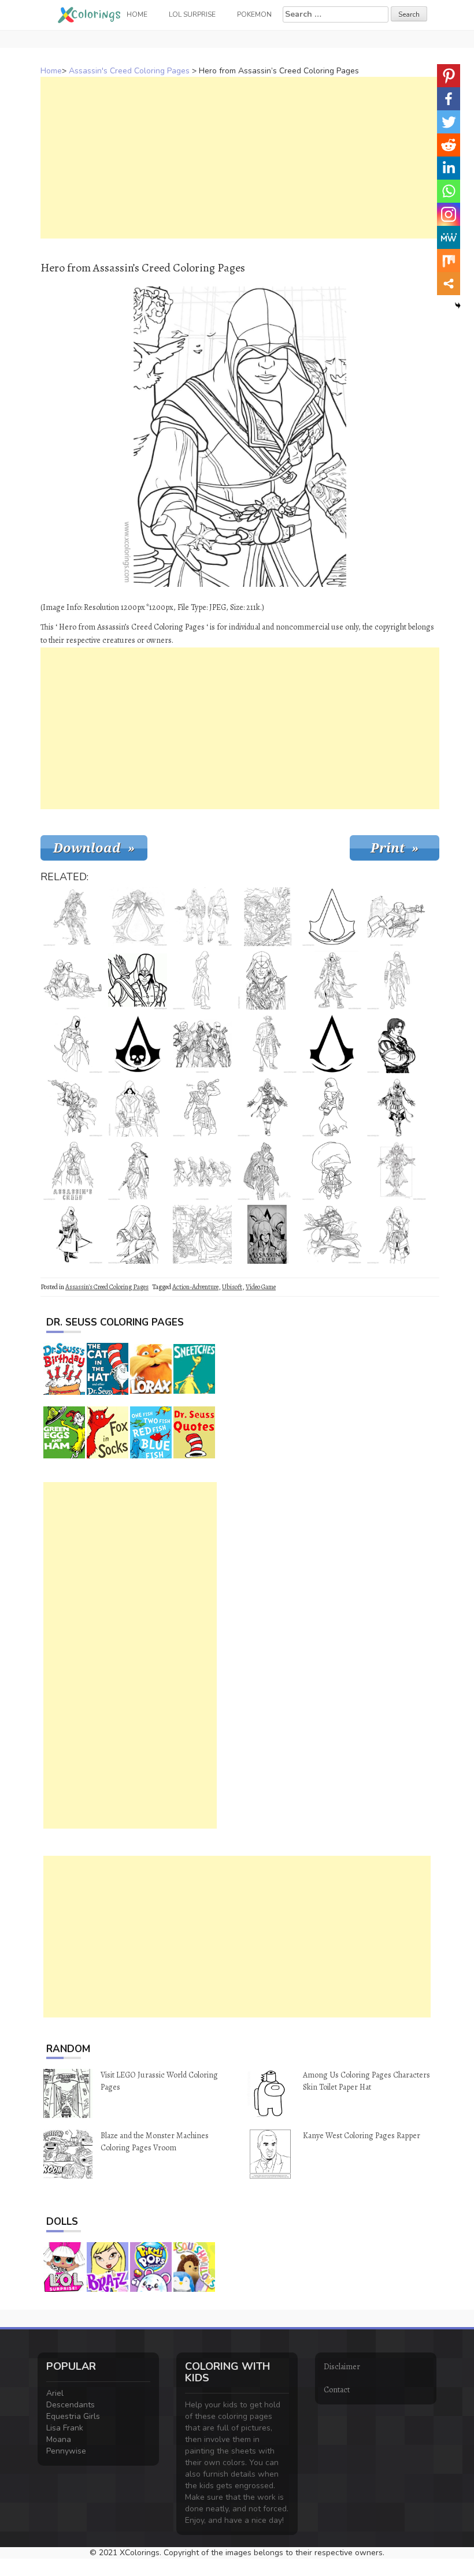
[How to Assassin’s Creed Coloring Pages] (202, 1171)
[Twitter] (449, 122)
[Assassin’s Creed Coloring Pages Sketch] (73, 980)
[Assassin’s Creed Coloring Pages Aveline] (397, 1171)
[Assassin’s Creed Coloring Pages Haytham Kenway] (267, 1044)
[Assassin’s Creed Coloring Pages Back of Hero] (332, 1107)
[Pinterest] (449, 76)
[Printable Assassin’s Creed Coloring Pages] (332, 980)
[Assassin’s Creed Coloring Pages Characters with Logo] (267, 1234)
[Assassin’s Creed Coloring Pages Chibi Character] (332, 1171)
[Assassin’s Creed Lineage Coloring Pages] (267, 980)
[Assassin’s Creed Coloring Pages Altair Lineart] (202, 980)
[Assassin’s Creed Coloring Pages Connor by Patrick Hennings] (73, 917)
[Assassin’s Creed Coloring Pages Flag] (138, 917)
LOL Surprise (192, 14)
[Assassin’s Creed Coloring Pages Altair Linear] (397, 980)
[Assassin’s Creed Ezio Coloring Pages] (397, 1107)
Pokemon (254, 14)
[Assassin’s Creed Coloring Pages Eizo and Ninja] (202, 1044)
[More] (449, 284)
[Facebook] (449, 99)
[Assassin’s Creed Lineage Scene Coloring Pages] (202, 1234)
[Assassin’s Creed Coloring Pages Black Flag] (138, 1044)
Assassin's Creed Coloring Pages (129, 71)
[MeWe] (449, 237)
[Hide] (458, 306)
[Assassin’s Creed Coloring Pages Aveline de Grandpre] (138, 1171)
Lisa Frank (65, 2428)
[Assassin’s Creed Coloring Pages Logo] (332, 917)
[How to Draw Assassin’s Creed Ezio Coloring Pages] (202, 917)
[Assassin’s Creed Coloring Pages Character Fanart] (267, 1171)
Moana (59, 2439)
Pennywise (66, 2451)
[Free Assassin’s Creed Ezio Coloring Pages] (267, 1107)
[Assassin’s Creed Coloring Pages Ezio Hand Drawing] (73, 1171)
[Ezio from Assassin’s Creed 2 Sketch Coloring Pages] (397, 1044)
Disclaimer (342, 2367)
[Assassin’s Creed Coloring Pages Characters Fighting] (267, 917)
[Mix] (449, 260)
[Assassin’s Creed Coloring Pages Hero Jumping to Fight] (332, 1234)
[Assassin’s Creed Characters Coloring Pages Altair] (73, 1044)
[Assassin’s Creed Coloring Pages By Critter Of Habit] (202, 1107)
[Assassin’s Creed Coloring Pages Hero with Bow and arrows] (138, 980)
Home (51, 71)
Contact (337, 2390)
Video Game (261, 1287)
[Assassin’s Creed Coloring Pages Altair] (73, 1107)
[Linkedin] (449, 168)
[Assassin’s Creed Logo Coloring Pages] (332, 1044)
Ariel (55, 2393)
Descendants (71, 2405)
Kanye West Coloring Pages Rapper (362, 2136)
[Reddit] (449, 145)
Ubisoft (232, 1287)
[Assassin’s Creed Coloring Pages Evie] (397, 1234)
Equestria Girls (73, 2416)
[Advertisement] (240, 158)
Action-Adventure (195, 1287)
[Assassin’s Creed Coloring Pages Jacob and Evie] (138, 1107)
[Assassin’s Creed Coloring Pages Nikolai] (73, 1234)
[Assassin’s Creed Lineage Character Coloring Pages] (397, 917)
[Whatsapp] (449, 191)
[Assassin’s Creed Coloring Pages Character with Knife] (138, 1234)
